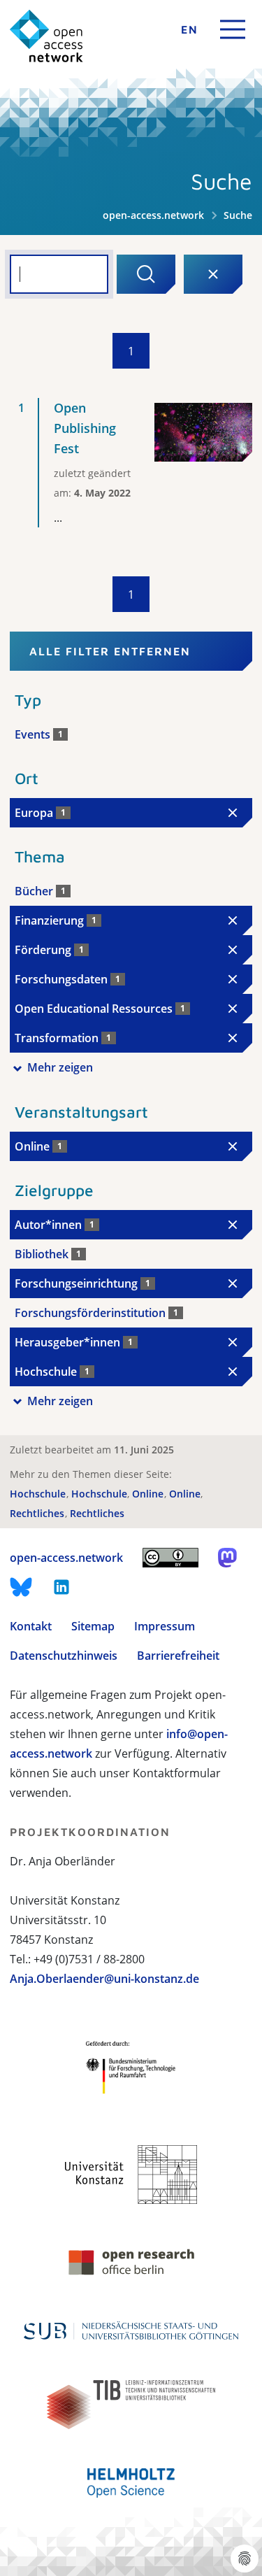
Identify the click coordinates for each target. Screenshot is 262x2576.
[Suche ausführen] (146, 274)
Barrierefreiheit (178, 1656)
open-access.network (153, 215)
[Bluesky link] (21, 1587)
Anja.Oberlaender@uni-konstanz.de (104, 1979)
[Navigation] (233, 29)
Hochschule (39, 1494)
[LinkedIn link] (61, 1587)
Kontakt (31, 1626)
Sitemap (93, 1626)
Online (149, 1494)
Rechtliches (38, 1513)
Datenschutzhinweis (64, 1656)
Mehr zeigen (60, 1067)
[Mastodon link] (227, 1558)
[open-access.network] (46, 36)
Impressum (165, 1626)
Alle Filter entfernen (110, 651)
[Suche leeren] (213, 274)
